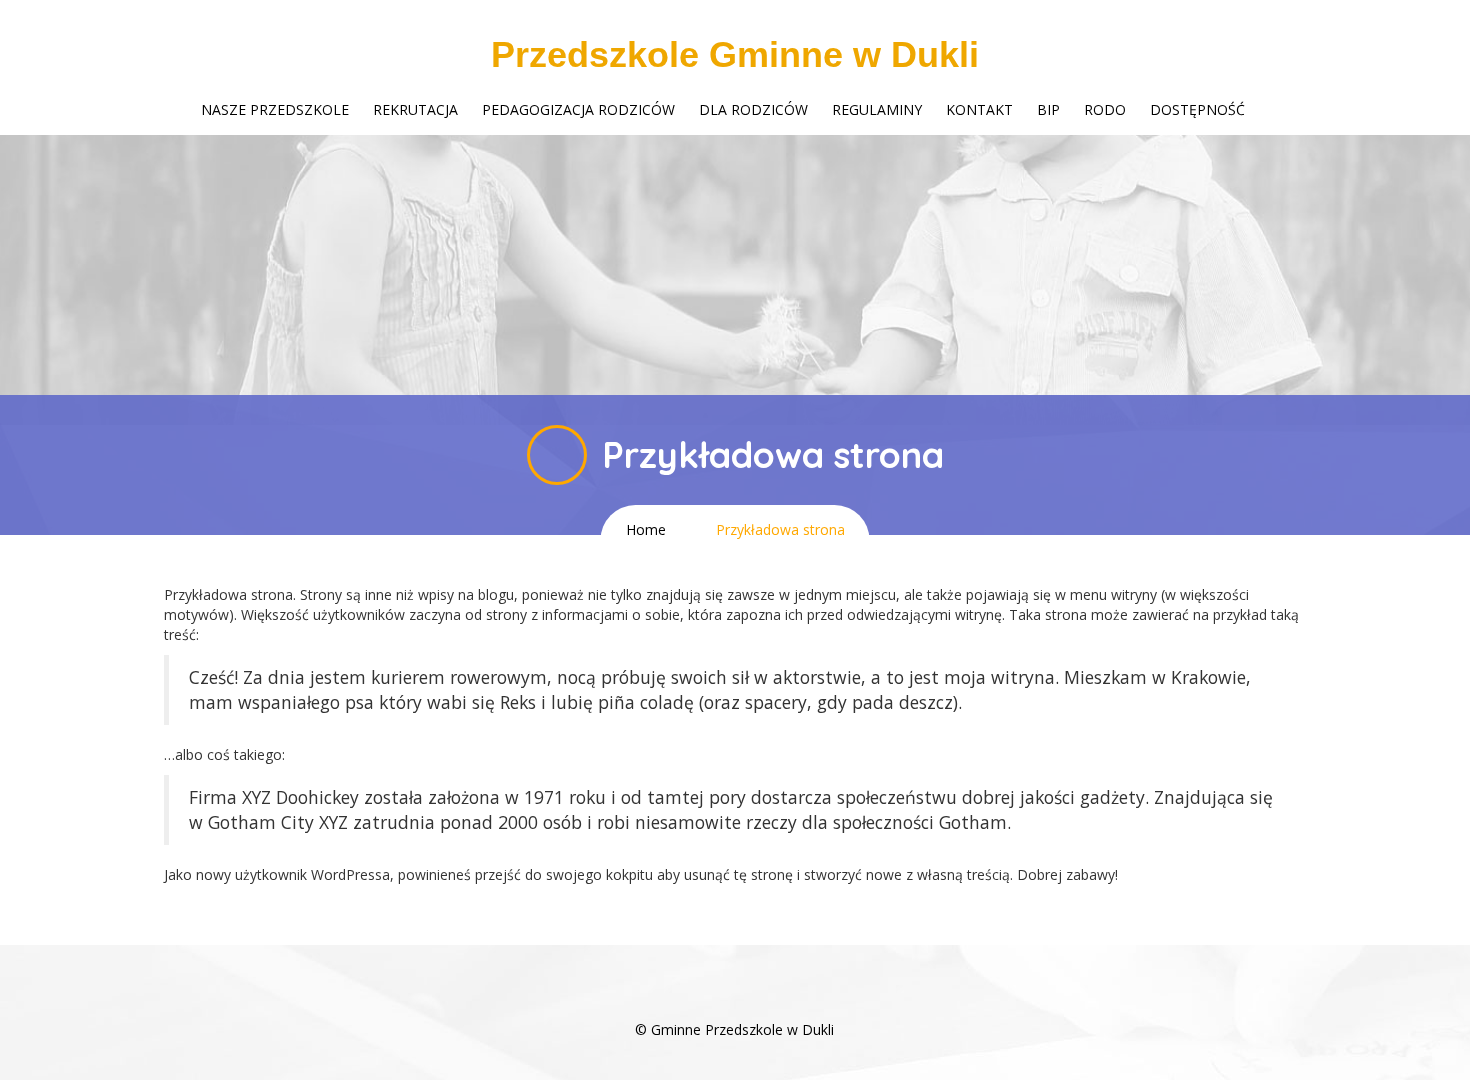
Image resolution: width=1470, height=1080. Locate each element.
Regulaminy (877, 109)
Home (646, 529)
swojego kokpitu (599, 874)
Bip (1048, 109)
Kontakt (979, 109)
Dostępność (1197, 109)
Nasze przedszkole (275, 109)
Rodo (1105, 109)
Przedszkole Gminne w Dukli (735, 54)
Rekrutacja (415, 109)
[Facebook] (735, 999)
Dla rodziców (753, 109)
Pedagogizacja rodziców (578, 109)
